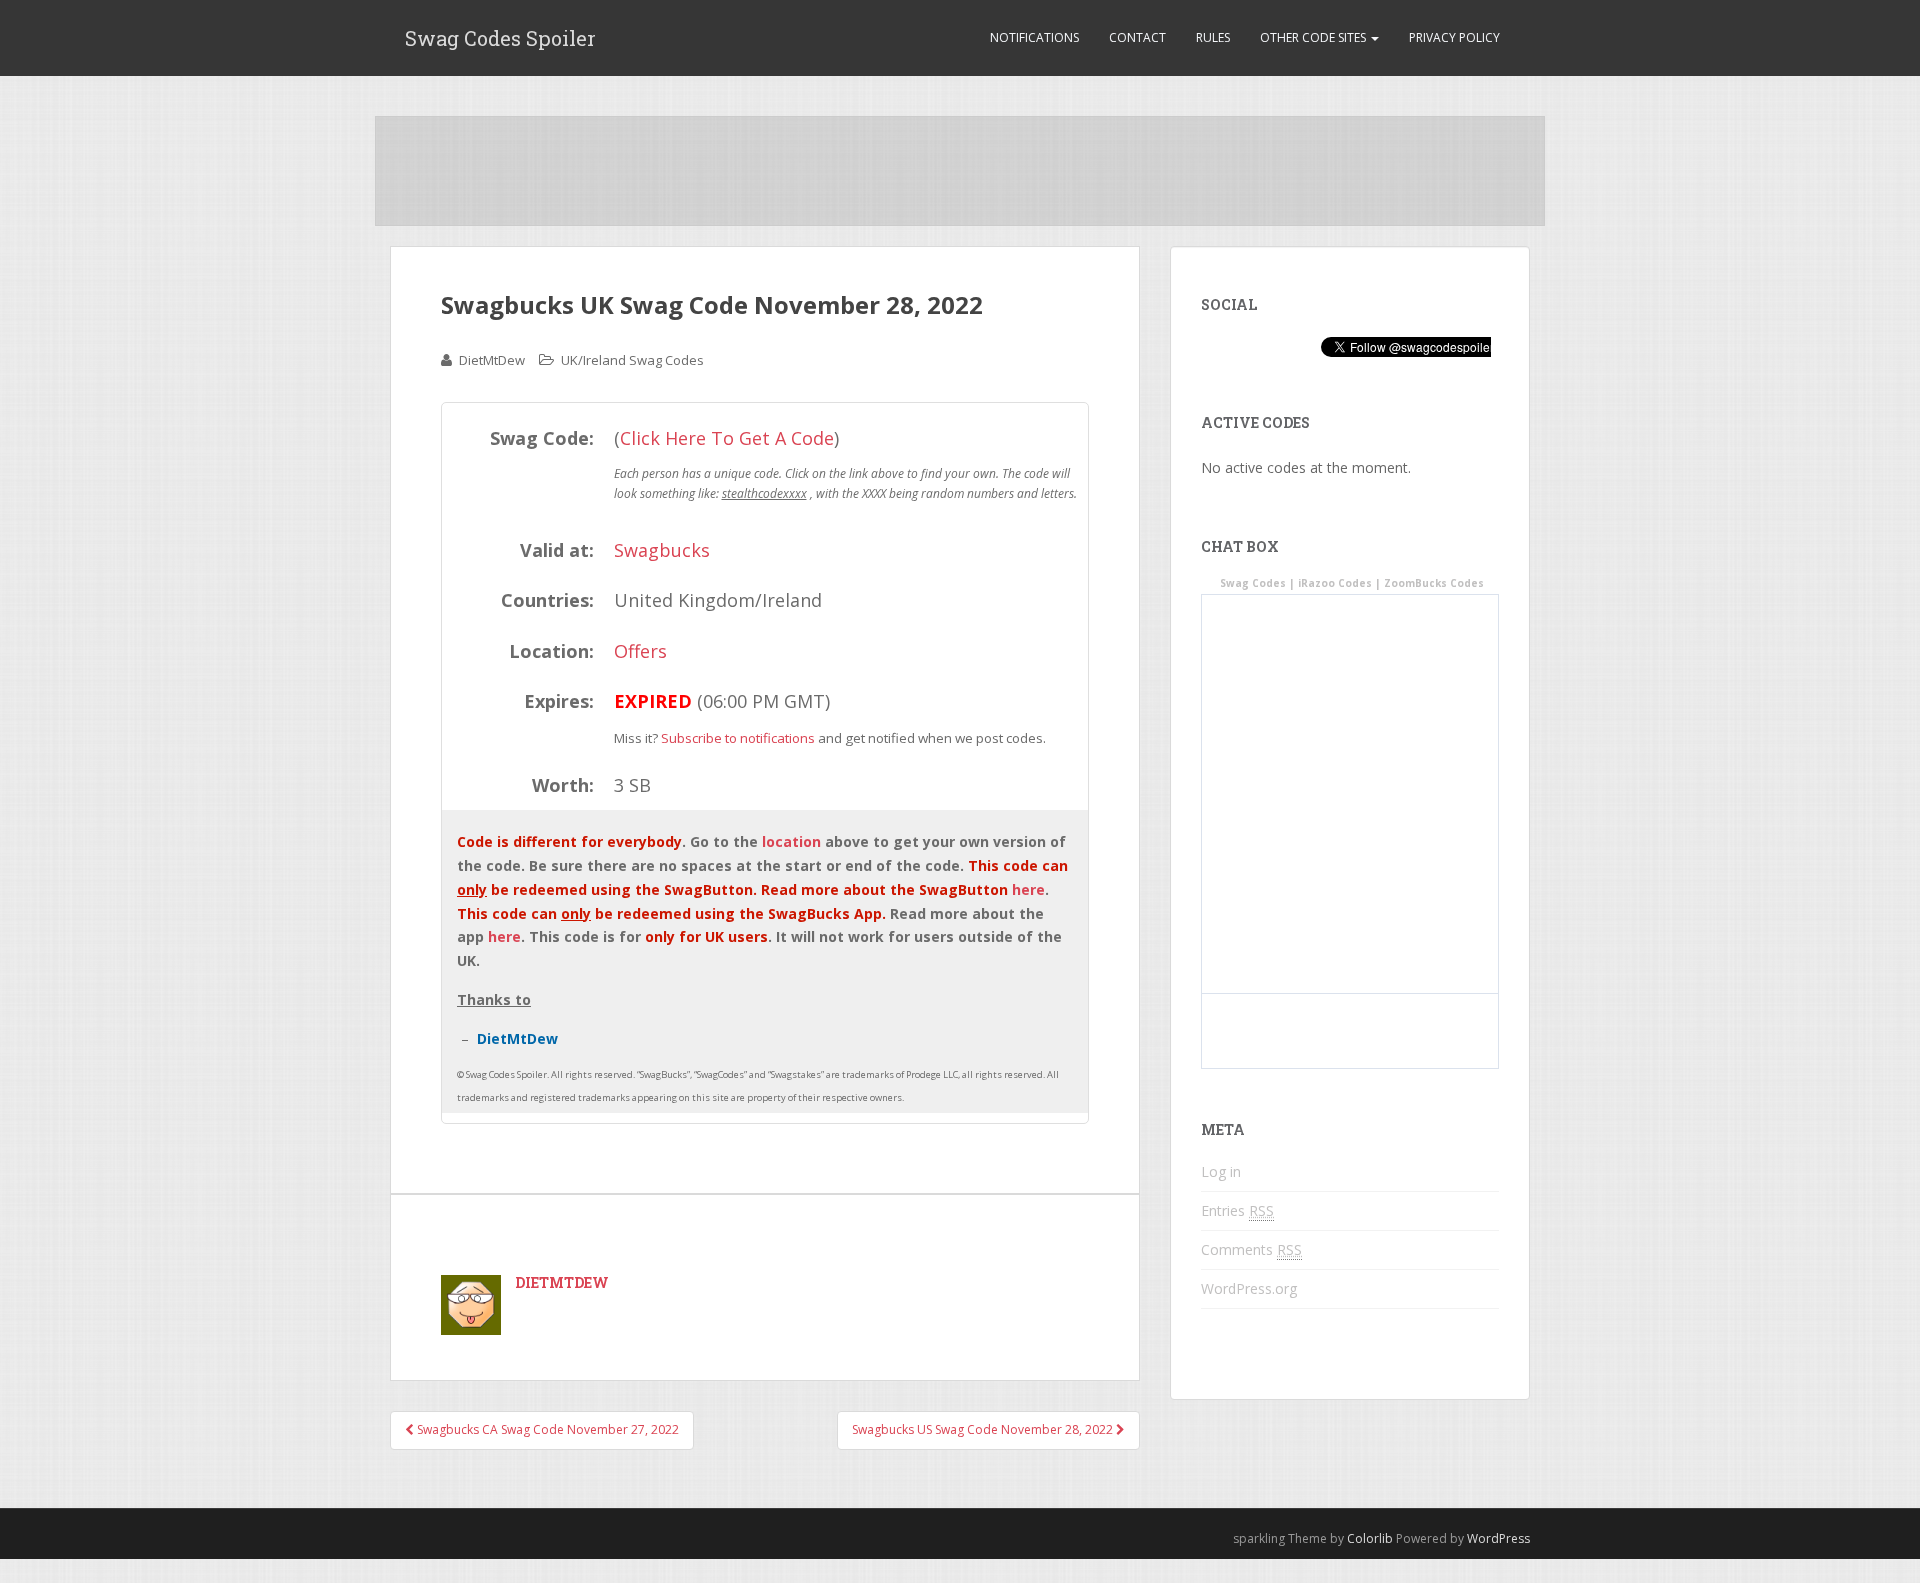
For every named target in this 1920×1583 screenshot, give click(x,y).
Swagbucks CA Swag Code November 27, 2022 (546, 1429)
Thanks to (494, 999)
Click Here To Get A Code (727, 438)
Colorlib (1370, 1538)
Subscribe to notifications (738, 738)
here (1028, 889)
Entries (1237, 1210)
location (791, 841)
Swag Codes (1253, 583)
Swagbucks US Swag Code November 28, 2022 (984, 1429)
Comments (1251, 1249)
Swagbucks (662, 550)
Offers (640, 651)
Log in (1221, 1171)
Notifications (1034, 37)
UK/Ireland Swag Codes (632, 360)
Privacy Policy (1454, 37)
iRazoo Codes (1335, 583)
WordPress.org (1249, 1288)
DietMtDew (492, 360)
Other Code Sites (1314, 37)
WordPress (1498, 1538)
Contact (1137, 37)
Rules (1213, 37)
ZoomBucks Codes (1434, 583)
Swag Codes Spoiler (500, 38)
